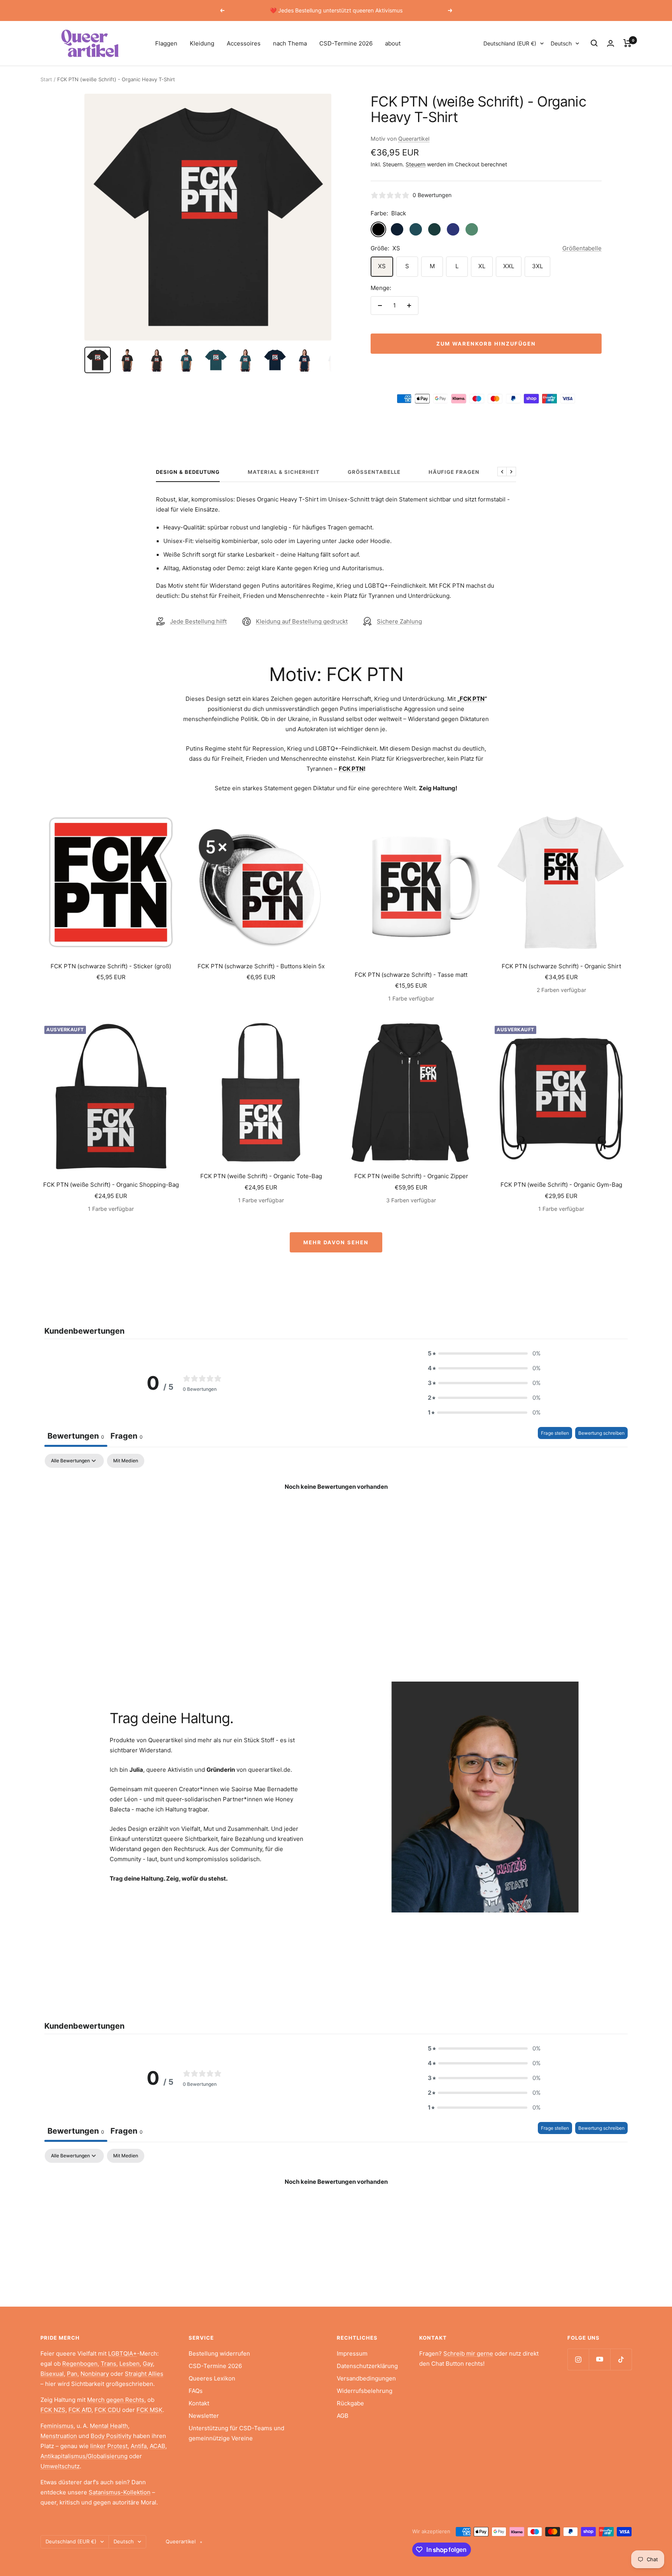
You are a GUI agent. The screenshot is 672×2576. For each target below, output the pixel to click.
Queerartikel (414, 139)
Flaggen (166, 43)
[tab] (127, 1437)
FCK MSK (150, 2410)
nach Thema (290, 43)
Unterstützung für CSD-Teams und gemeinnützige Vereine (236, 2433)
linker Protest (109, 2446)
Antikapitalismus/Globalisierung (84, 2456)
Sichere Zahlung (399, 621)
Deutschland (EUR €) (510, 43)
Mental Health (109, 2426)
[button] (484, 1353)
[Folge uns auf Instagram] (578, 2359)
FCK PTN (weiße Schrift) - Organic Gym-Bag (561, 1185)
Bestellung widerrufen (219, 2353)
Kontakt (199, 2403)
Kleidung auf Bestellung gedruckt (302, 621)
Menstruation (59, 2436)
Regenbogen (80, 2364)
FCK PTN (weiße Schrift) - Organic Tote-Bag (261, 1176)
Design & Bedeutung (188, 472)
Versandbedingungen (366, 2378)
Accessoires (244, 43)
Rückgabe (350, 2403)
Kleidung (202, 43)
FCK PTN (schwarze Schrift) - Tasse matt (411, 975)
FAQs (196, 2391)
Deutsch (561, 43)
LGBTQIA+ (122, 2353)
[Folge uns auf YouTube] (599, 2359)
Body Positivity (111, 2436)
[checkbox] (126, 1461)
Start (46, 79)
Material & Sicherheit (284, 472)
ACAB (157, 2446)
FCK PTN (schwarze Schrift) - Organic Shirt (561, 966)
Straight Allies (144, 2374)
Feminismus (57, 2426)
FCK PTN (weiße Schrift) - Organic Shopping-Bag (111, 1185)
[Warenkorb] (627, 43)
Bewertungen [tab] (76, 1436)
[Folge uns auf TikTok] (621, 2359)
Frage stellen (555, 1433)
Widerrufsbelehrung (365, 2391)
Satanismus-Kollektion (120, 2492)
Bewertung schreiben (601, 1433)
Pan (72, 2374)
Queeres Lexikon (212, 2378)
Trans (108, 2364)
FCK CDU (108, 2410)
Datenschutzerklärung (367, 2366)
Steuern (416, 164)
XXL (509, 266)
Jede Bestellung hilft (198, 621)
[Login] (611, 43)
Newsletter (204, 2416)
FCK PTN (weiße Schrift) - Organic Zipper (411, 1176)
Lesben (129, 2364)
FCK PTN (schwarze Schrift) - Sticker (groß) (111, 966)
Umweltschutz (60, 2466)
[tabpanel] (336, 1513)
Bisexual (52, 2374)
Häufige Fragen (454, 472)
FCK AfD (80, 2410)
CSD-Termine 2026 (346, 43)
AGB (343, 2416)
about (393, 43)
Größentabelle (582, 248)
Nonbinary (95, 2374)
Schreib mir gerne (468, 2353)
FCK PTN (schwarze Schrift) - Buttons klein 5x (261, 966)
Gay (148, 2364)
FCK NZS (53, 2410)
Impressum (352, 2353)
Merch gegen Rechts (116, 2400)
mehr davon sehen (336, 1242)
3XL (537, 266)
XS (382, 266)
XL (482, 266)
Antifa (139, 2446)
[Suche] (594, 43)
